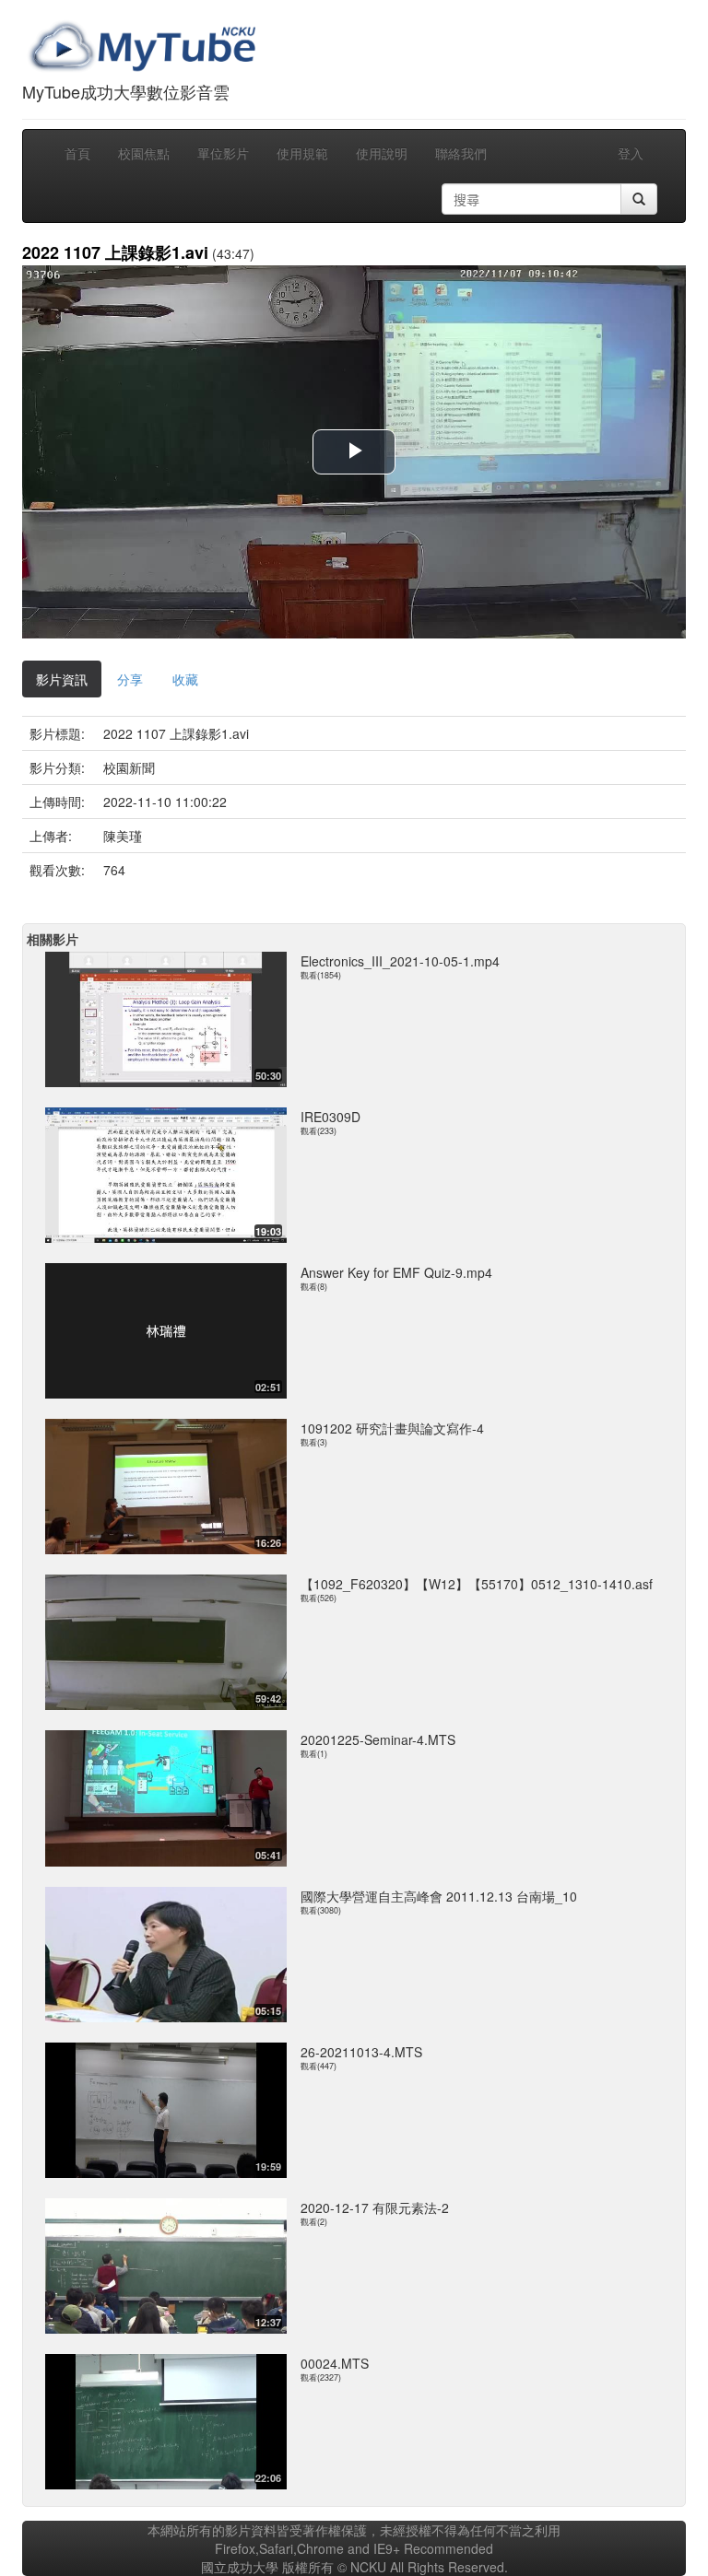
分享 (130, 679)
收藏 (185, 679)
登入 (631, 153)
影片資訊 (62, 679)
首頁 (77, 153)
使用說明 (382, 153)
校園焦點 (144, 153)
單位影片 (223, 153)
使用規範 (302, 153)
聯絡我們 (461, 153)
